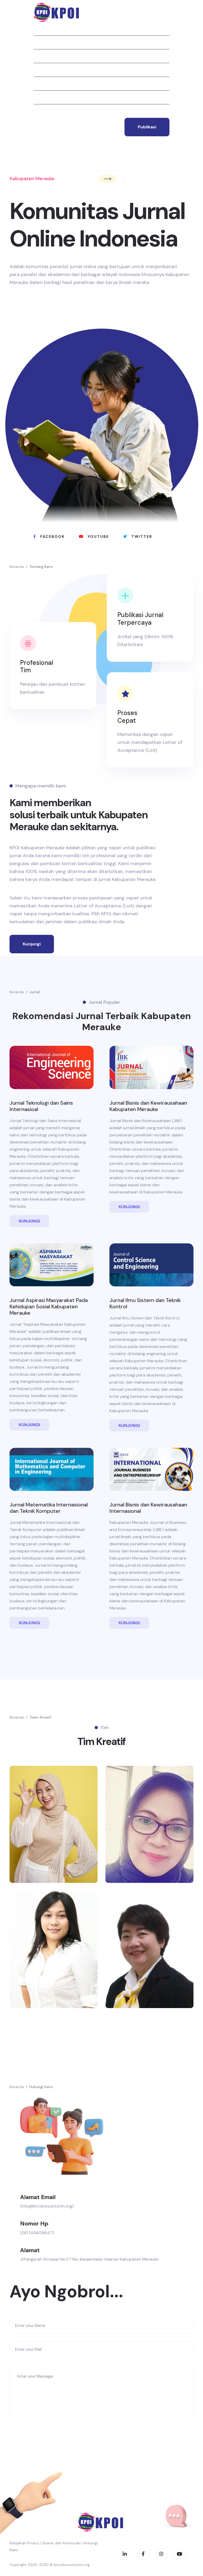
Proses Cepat (127, 717)
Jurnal (41, 56)
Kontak (41, 111)
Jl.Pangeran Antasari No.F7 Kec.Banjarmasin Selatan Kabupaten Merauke (89, 2259)
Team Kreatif (40, 1717)
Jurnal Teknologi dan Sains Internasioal (41, 1106)
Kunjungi (32, 944)
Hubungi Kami (41, 2087)
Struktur (44, 83)
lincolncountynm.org (72, 2565)
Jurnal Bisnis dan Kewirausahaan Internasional (148, 1508)
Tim (37, 97)
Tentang (43, 42)
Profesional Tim (37, 666)
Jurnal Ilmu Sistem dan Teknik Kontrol (145, 1303)
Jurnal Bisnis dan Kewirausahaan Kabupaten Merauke (148, 1106)
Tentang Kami (41, 567)
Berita (40, 70)
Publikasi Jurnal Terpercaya (140, 619)
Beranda (42, 29)
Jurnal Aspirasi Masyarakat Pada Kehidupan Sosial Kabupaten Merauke (49, 1306)
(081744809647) (37, 2233)
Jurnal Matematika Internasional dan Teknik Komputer (49, 1508)
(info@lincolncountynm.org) (47, 2206)
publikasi (147, 127)
